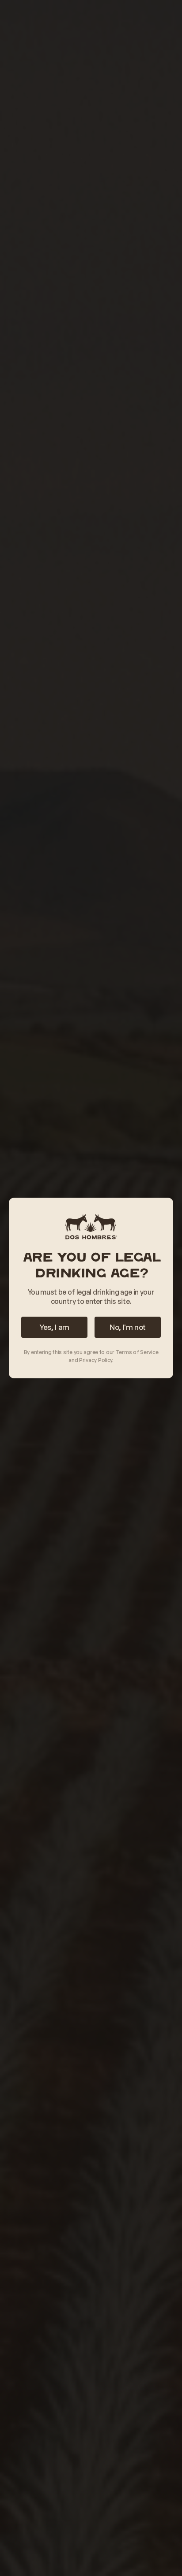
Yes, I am (54, 1327)
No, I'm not (128, 1327)
